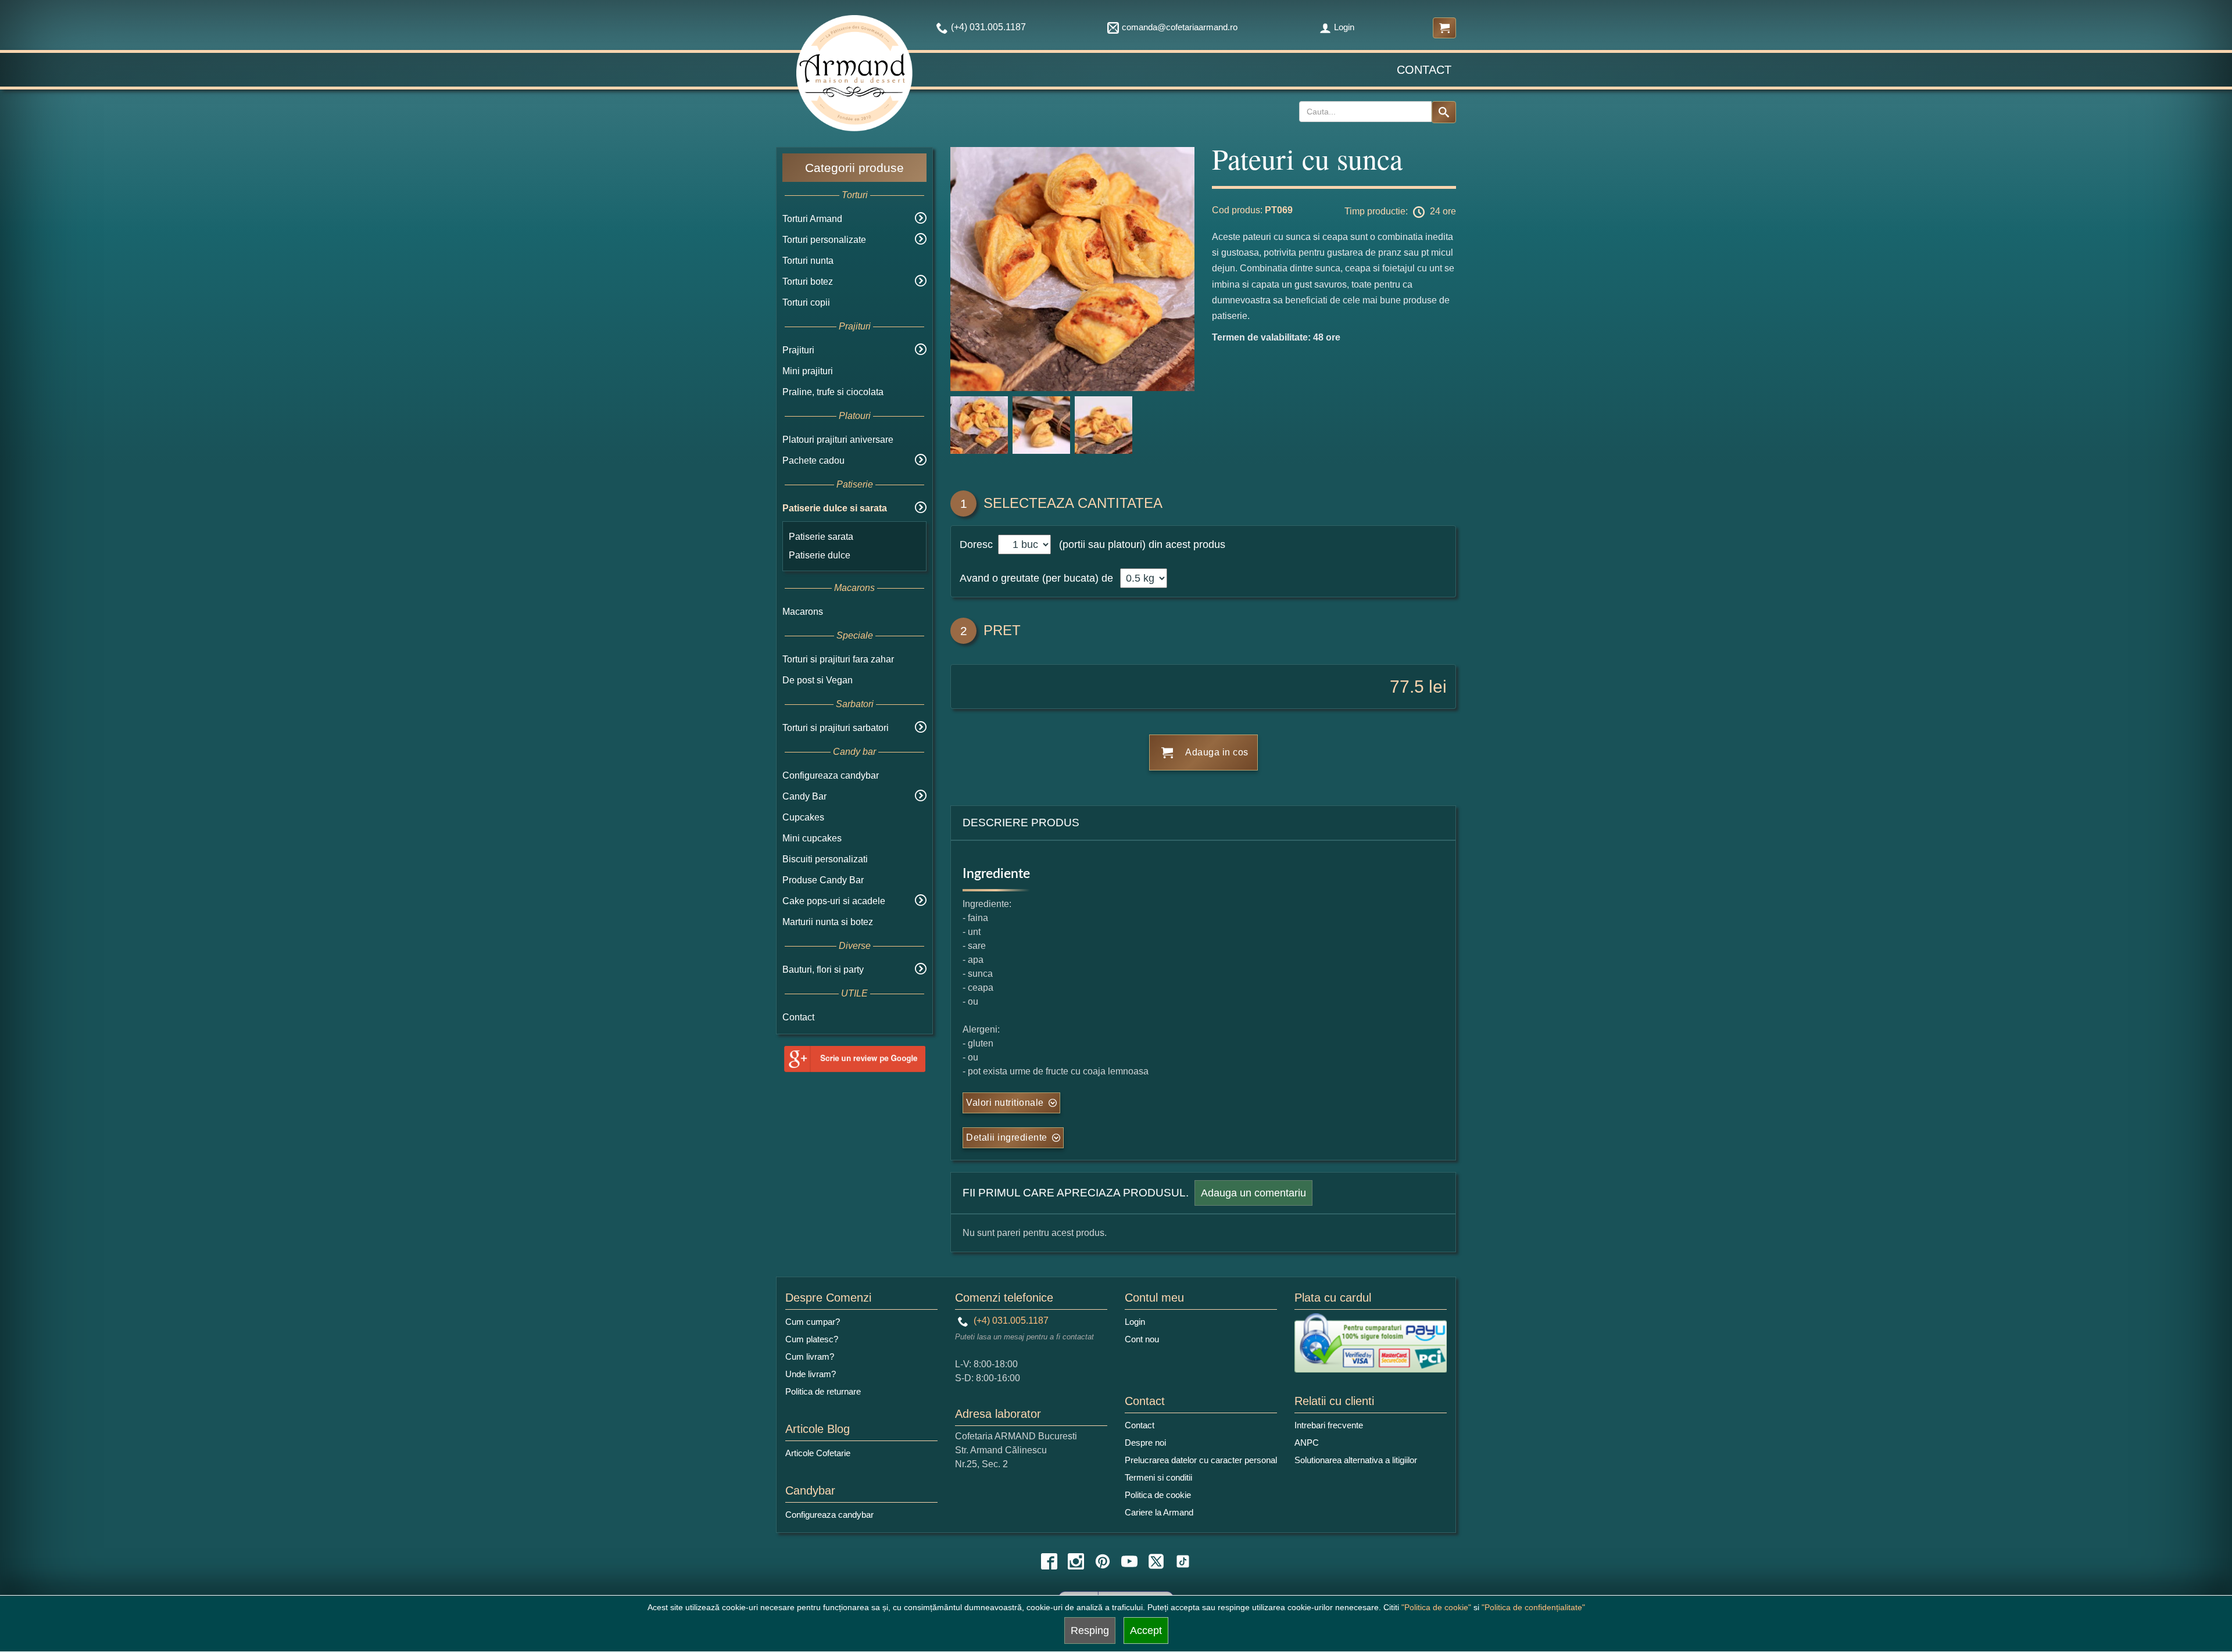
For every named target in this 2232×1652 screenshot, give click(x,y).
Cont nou (1142, 1339)
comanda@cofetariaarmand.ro (1180, 27)
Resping (1090, 1631)
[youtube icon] (1129, 1561)
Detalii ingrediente (1007, 1137)
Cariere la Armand (1159, 1512)
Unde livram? (811, 1374)
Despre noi (1145, 1443)
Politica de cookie (1158, 1495)
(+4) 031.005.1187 (1010, 1320)
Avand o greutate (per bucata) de (1036, 578)
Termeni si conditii (1158, 1477)
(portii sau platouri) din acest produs (1139, 544)
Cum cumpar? (813, 1322)
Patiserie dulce (820, 555)
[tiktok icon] (1183, 1561)
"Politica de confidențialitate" (1533, 1607)
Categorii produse (854, 168)
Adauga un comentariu (1253, 1193)
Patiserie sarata (821, 537)
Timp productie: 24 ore (1400, 211)
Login (1344, 27)
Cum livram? (810, 1357)
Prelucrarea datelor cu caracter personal (1201, 1460)
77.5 (1407, 687)
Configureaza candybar (831, 775)
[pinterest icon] (1103, 1561)
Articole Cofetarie (818, 1453)
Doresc (978, 544)
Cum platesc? (812, 1339)
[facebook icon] (1049, 1561)
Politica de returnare (823, 1391)
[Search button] (1444, 112)
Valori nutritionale (1005, 1103)
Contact (1424, 70)
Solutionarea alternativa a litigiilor (1356, 1460)
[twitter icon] (1156, 1561)
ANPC (1307, 1443)
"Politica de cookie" (1436, 1607)
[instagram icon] (1076, 1561)
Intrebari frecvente (1329, 1425)
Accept (1146, 1631)
